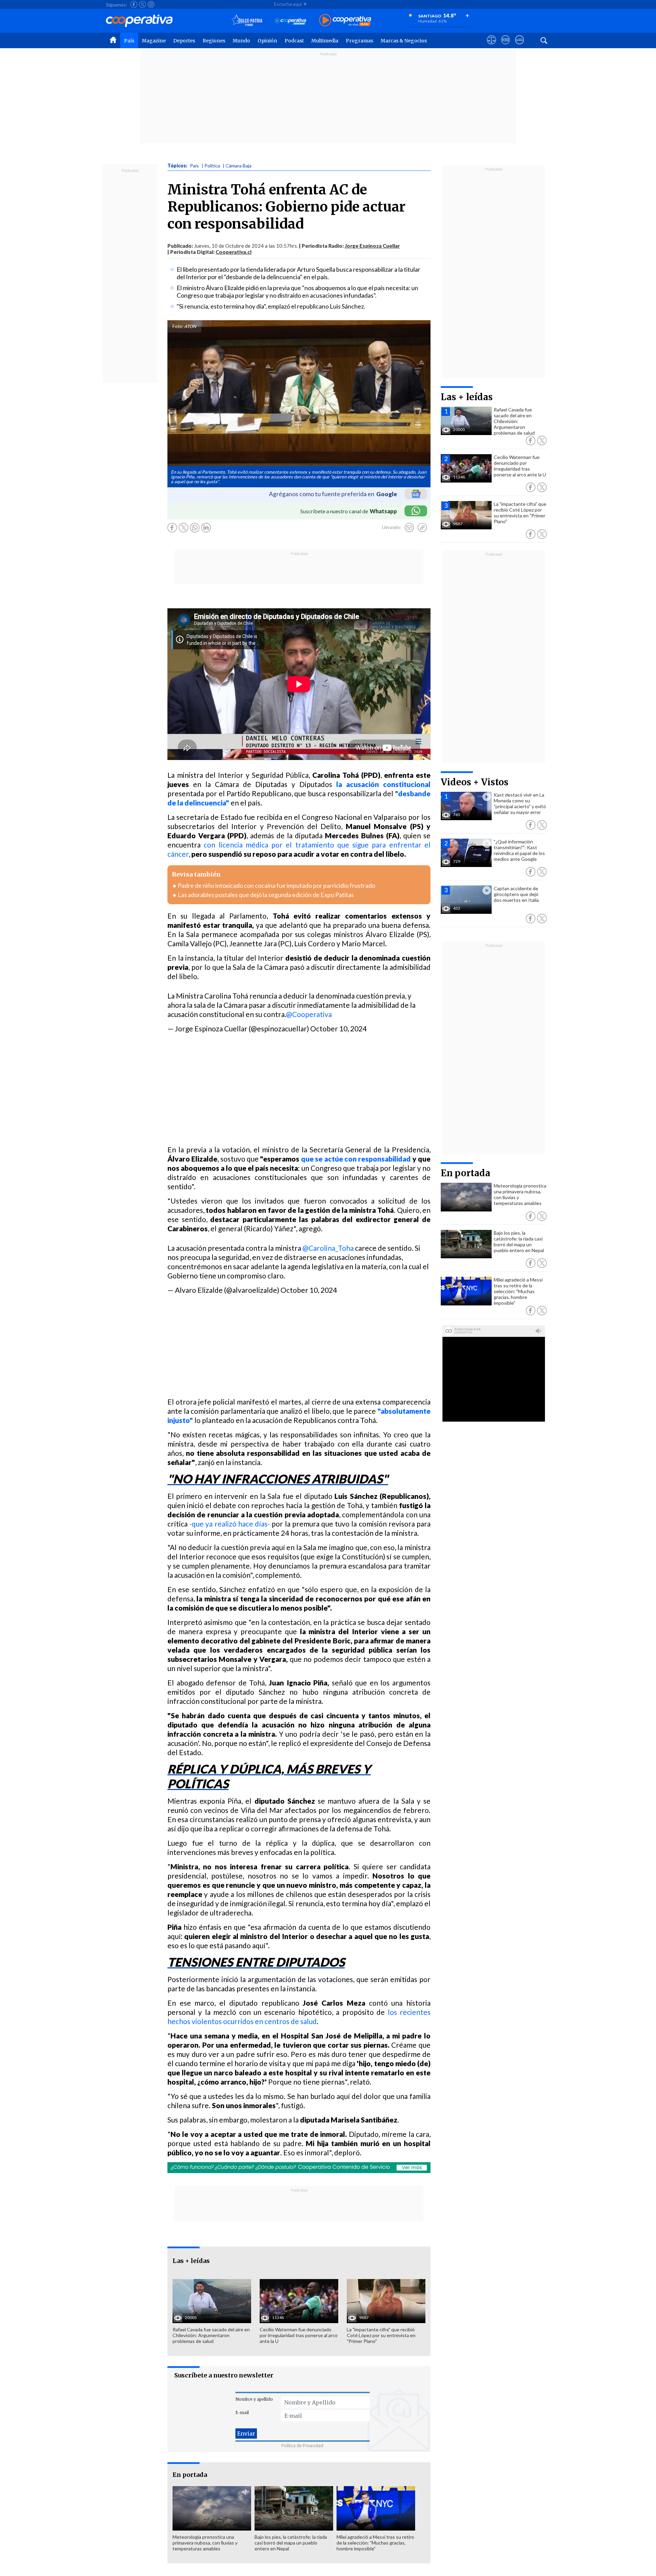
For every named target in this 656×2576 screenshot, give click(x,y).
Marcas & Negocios (404, 41)
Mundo (241, 41)
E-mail (242, 2412)
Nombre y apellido (254, 2399)
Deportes (184, 41)
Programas (359, 41)
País (129, 41)
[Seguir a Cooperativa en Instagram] (151, 4)
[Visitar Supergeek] (520, 46)
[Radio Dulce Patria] (247, 21)
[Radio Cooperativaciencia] (291, 21)
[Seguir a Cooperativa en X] (142, 4)
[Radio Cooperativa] (345, 21)
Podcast (294, 41)
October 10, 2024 (338, 1028)
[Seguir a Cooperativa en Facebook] (134, 4)
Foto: (178, 326)
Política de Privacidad (302, 2446)
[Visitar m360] (505, 46)
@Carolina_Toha (328, 1248)
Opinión (267, 41)
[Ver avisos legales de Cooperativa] (491, 46)
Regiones (214, 41)
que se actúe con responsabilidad (356, 1159)
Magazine (154, 41)
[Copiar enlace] (422, 528)
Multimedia (325, 41)
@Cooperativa (309, 1014)
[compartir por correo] (409, 528)
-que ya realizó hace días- (230, 1524)
